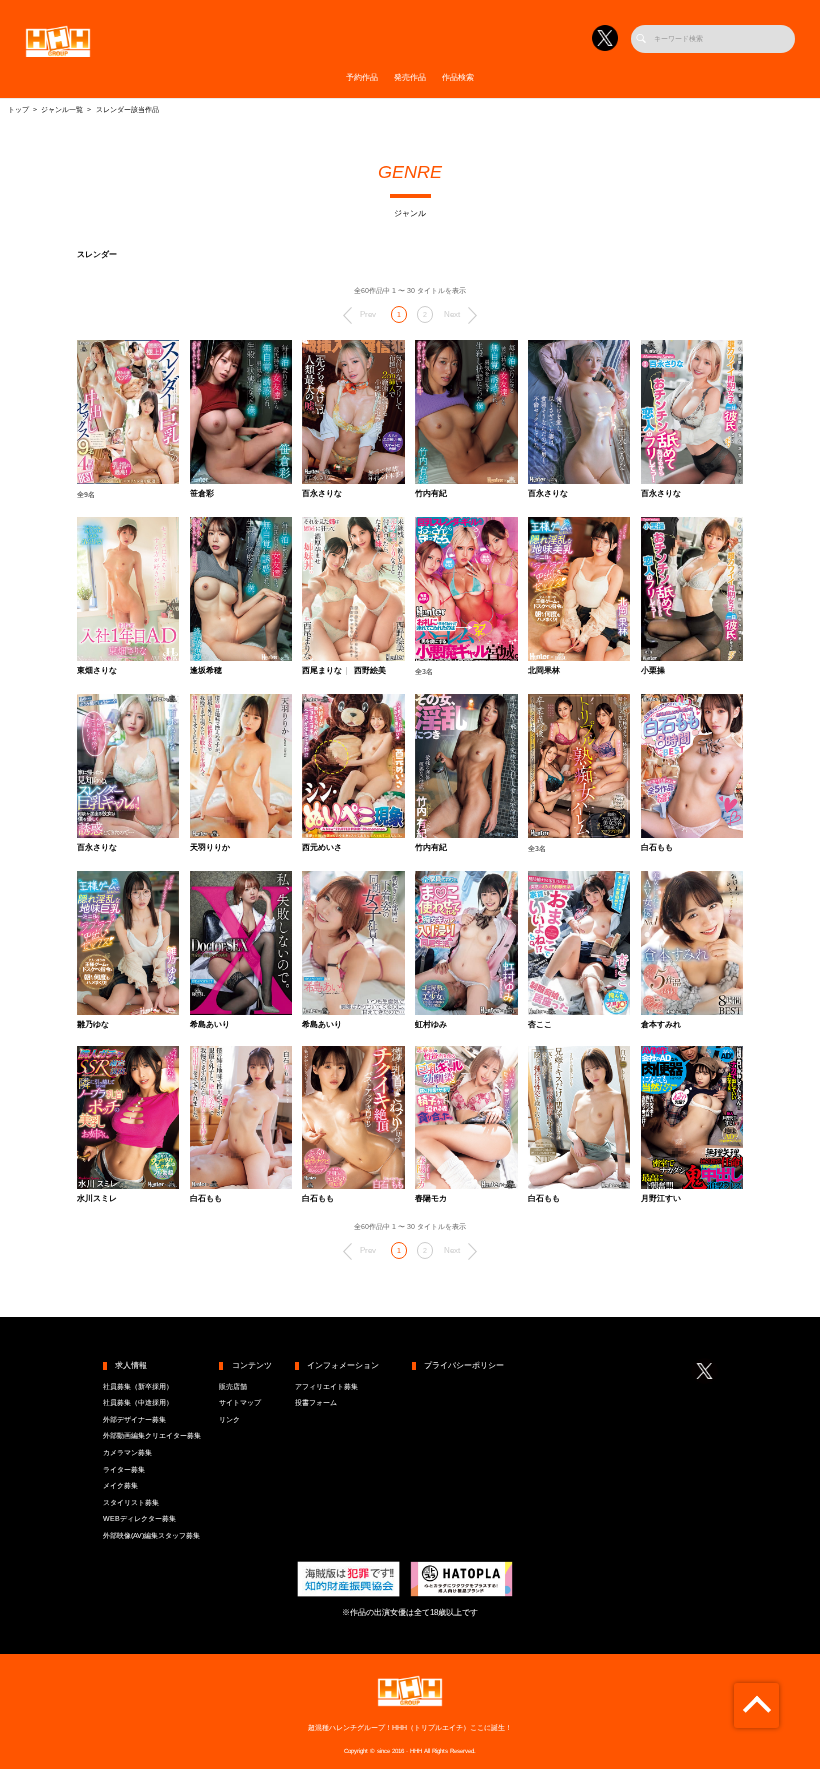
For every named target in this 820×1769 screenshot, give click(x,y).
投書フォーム (316, 1403)
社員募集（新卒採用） (138, 1387)
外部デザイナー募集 (134, 1420)
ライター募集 (124, 1470)
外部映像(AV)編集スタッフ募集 (151, 1536)
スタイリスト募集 (131, 1503)
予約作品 (362, 77)
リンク (229, 1420)
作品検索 (458, 77)
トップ (18, 110)
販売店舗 (233, 1387)
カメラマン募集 (127, 1453)
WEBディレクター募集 (139, 1519)
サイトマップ (240, 1403)
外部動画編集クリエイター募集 (152, 1436)
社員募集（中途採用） (138, 1403)
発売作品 (410, 77)
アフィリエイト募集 (326, 1387)
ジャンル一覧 (62, 110)
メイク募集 (120, 1486)
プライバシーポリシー (464, 1365)
